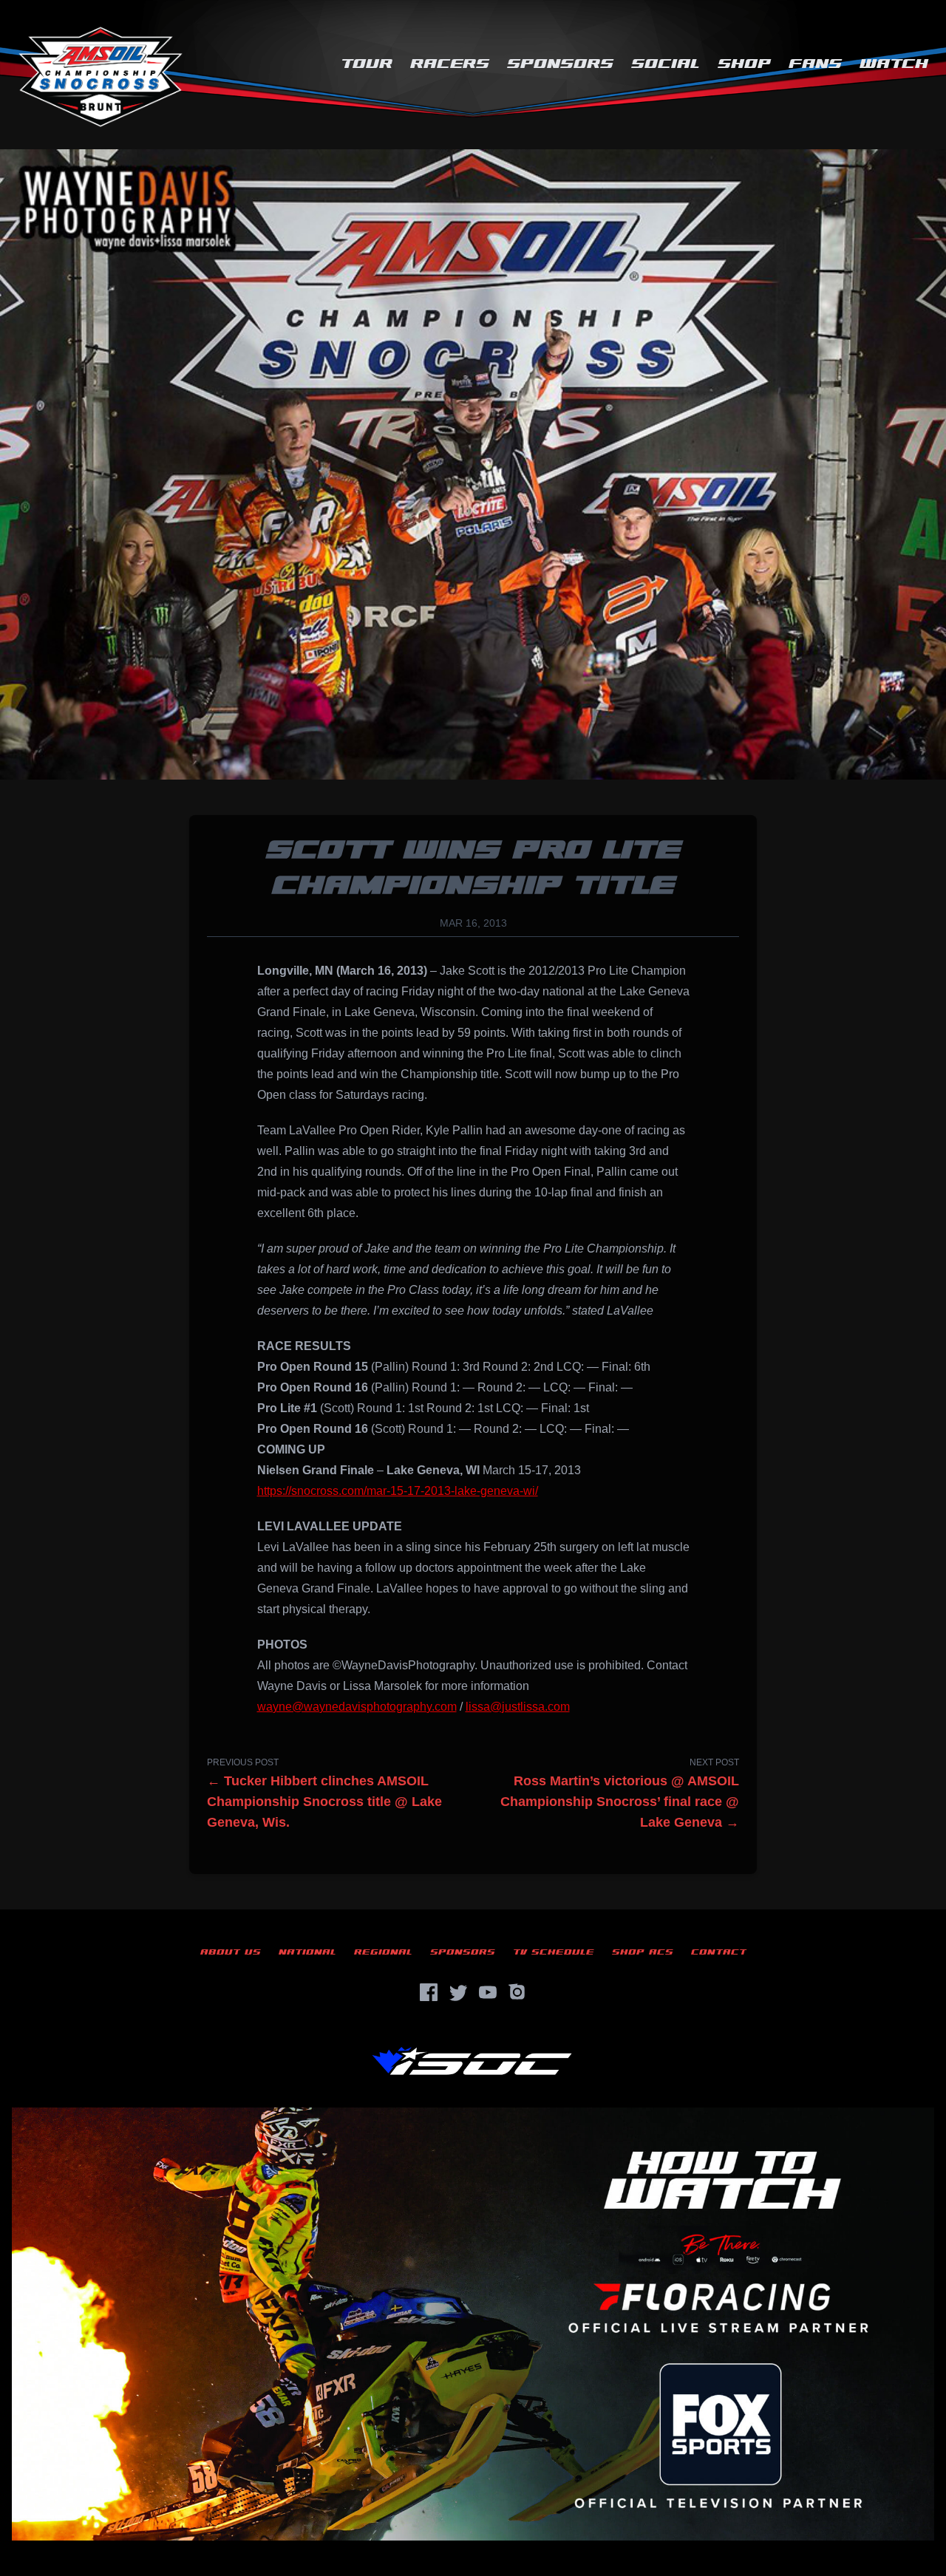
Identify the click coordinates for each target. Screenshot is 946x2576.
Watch (894, 64)
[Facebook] (429, 1992)
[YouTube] (488, 1992)
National (307, 1952)
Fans (815, 64)
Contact (719, 1952)
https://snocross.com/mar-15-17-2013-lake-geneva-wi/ (398, 1491)
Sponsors (560, 64)
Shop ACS (643, 1952)
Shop (744, 64)
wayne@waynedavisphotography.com (357, 1707)
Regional (383, 1952)
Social (666, 64)
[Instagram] (517, 1992)
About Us (231, 1952)
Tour (367, 64)
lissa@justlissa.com (518, 1707)
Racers (450, 64)
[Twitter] (458, 1992)
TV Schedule (554, 1952)
